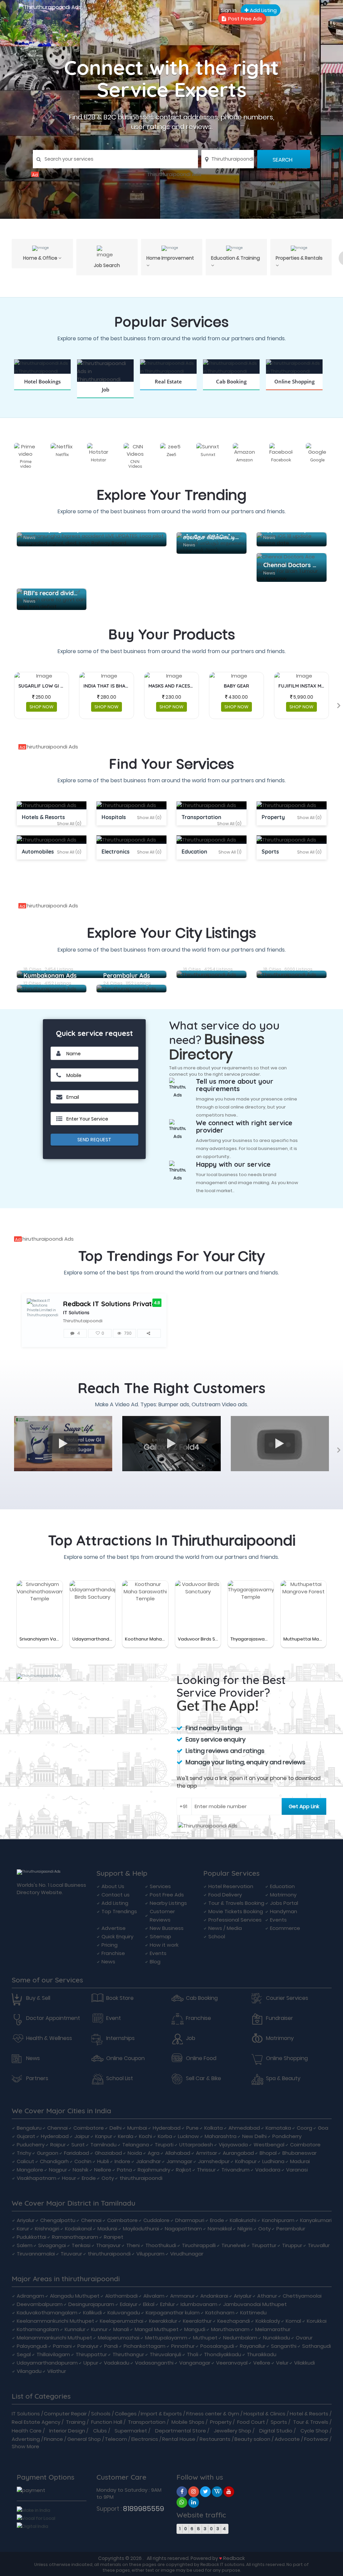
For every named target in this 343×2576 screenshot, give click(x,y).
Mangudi (195, 2329)
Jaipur (82, 2136)
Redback (234, 2558)
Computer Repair (65, 2414)
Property (221, 2422)
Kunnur (99, 2329)
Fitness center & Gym (213, 2414)
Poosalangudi (217, 2346)
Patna (124, 2170)
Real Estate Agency (36, 2422)
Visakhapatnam (37, 2178)
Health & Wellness (49, 2038)
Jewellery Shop (232, 2431)
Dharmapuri (190, 2220)
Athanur (267, 2296)
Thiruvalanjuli (165, 2354)
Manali (121, 2329)
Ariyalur (26, 2220)
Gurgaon (48, 2153)
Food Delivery (225, 1895)
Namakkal (220, 2229)
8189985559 (144, 2509)
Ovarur (304, 2338)
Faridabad (77, 2153)
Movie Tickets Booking (236, 1911)
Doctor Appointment (53, 2018)
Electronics (145, 2439)
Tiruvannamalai (36, 2254)
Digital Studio (276, 2431)
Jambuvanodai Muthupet (255, 2304)
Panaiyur (88, 2346)
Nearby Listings (168, 1903)
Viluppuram (150, 2254)
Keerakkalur (163, 2321)
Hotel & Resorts (309, 2414)
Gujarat (26, 2136)
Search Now (105, 398)
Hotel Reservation (231, 1886)
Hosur (69, 2178)
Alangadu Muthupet (75, 2296)
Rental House (179, 2439)
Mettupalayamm (166, 2338)
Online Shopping (287, 2058)
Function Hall (107, 2422)
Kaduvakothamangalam (47, 2313)
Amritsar (207, 2153)
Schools (101, 2414)
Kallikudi (92, 2313)
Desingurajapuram (91, 2304)
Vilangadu (29, 2371)
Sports (279, 2422)
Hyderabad (167, 2128)
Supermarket (131, 2431)
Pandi (111, 2346)
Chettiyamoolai (302, 2296)
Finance (53, 2439)
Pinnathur (183, 2346)
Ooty (108, 2178)
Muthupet (205, 2338)
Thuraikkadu (262, 2354)
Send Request (94, 1140)
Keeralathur (197, 2321)
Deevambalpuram (40, 2304)
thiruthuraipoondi (141, 2178)
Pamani (62, 2346)
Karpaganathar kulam (173, 2313)
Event (114, 2018)
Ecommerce (285, 1928)
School (217, 1936)
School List (120, 2078)
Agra (154, 2153)
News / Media (225, 1928)
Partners (37, 2078)
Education (282, 1886)
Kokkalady (268, 2321)
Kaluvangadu (124, 2313)
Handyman (284, 1911)
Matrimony (283, 1895)
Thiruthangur (128, 2354)
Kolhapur (246, 2161)
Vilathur (57, 2371)
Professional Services (235, 1920)
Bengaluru (29, 2128)
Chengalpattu (58, 2220)
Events (158, 1953)
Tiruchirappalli (199, 2245)
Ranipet (114, 2237)
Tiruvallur (319, 2245)
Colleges (126, 2414)
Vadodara (268, 2170)
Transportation (147, 2422)
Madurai (300, 2161)
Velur (282, 2363)
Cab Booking (202, 1998)
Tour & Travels (311, 2422)
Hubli (103, 2161)
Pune (192, 2128)
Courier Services (287, 1998)
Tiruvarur (71, 2254)
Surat (78, 2145)
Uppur (91, 2363)
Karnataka (278, 2128)
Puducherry (31, 2145)
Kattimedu (253, 2313)
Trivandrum (235, 2170)
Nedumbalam (240, 2338)
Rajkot (184, 2170)
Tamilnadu (104, 2145)
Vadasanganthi (154, 2363)
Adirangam (30, 2296)
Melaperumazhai (119, 2338)
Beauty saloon (252, 2439)
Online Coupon (125, 2058)
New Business (167, 1928)
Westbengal (269, 2145)
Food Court (251, 2422)
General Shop (84, 2439)
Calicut (25, 2161)
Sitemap (160, 1936)
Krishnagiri (47, 2229)
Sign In (229, 10)
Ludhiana (273, 2161)
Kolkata (214, 2128)
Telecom (116, 2439)
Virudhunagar (187, 2254)
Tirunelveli (234, 2245)
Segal (24, 2354)
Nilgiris (245, 2229)
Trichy (24, 2153)
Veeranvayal (232, 2363)
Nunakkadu (277, 2338)
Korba (165, 2136)
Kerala (126, 2136)
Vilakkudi (304, 2363)
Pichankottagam (145, 2346)
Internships (120, 2038)
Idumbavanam (199, 2304)
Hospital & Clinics (264, 2414)
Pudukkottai (31, 2237)
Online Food (201, 2058)
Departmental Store (181, 2431)
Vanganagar (195, 2363)
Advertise (114, 1928)
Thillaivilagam (53, 2354)
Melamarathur (273, 2329)
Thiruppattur (91, 2354)
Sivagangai (52, 2245)
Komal (293, 2321)
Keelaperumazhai (122, 2321)
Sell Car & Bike (203, 2078)
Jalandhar (148, 2161)
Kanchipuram (278, 2220)
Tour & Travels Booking (236, 1903)
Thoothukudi (161, 2245)
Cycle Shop (314, 2431)
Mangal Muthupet (157, 2329)
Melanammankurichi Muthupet (54, 2338)
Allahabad (178, 2153)
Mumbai (137, 2128)
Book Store (120, 1998)
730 (127, 1333)
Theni (133, 2245)
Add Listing (263, 10)
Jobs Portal (284, 1903)
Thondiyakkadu (223, 2354)
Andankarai (214, 2296)
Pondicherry (287, 2136)
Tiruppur (292, 2245)
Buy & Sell (38, 1998)
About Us (113, 1886)
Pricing (110, 1945)
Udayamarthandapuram (47, 2363)
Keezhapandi (234, 2321)
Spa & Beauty (283, 2078)
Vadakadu (117, 2363)
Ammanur (182, 2296)
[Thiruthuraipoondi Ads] (171, 174)
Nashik (81, 2170)
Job (191, 2038)
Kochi (146, 2136)
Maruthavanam (230, 2329)
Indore (122, 2161)
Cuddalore (156, 2220)
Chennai (57, 2128)
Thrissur (206, 2170)
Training (76, 2422)
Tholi (193, 2354)
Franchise (113, 1953)
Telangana (136, 2145)
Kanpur (104, 2136)
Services (160, 1886)
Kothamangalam (38, 2329)
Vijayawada (233, 2145)
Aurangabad (238, 2153)
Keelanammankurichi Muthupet (55, 2321)
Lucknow (188, 2136)
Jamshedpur (214, 2161)
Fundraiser (280, 2018)
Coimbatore (89, 2128)
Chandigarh (54, 2161)
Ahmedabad (244, 2128)
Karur (23, 2229)
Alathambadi (121, 2296)
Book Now (42, 390)
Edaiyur (129, 2304)
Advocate (287, 2439)
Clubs (100, 2431)
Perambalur (291, 2229)
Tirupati (164, 2145)
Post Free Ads (245, 19)
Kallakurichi (243, 2220)
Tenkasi (81, 2245)
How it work (164, 1945)
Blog (155, 1962)
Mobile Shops (188, 2422)
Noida (135, 2153)
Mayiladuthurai (141, 2229)
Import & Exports (161, 2414)
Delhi (116, 2128)
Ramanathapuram (75, 2237)
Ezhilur (167, 2304)
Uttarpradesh (196, 2145)
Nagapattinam (183, 2229)
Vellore (262, 2363)
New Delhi (254, 2136)
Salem (25, 2245)
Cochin (83, 2161)
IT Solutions (26, 2414)
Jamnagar (179, 2161)
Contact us (116, 1895)
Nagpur (58, 2170)
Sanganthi (284, 2346)
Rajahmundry (154, 2170)
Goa (323, 2128)
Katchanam (220, 2313)
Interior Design (67, 2431)
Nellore (103, 2170)
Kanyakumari (316, 2220)
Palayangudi (32, 2346)
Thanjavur (108, 2245)
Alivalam (154, 2296)
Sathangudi (317, 2346)
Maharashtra (221, 2136)
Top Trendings (119, 1911)
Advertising (26, 2439)
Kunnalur (75, 2329)
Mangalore (30, 2170)
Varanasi (297, 2170)
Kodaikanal (78, 2229)
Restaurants (215, 2439)
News (108, 1962)
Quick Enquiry (117, 1936)
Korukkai (317, 2321)
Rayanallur (253, 2346)
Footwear (316, 2439)
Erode (89, 2178)
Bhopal (268, 2153)
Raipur (58, 2145)
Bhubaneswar (299, 2153)
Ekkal (149, 2304)
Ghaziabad (108, 2153)
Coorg (304, 2128)
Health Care (27, 2431)
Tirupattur (264, 2245)
